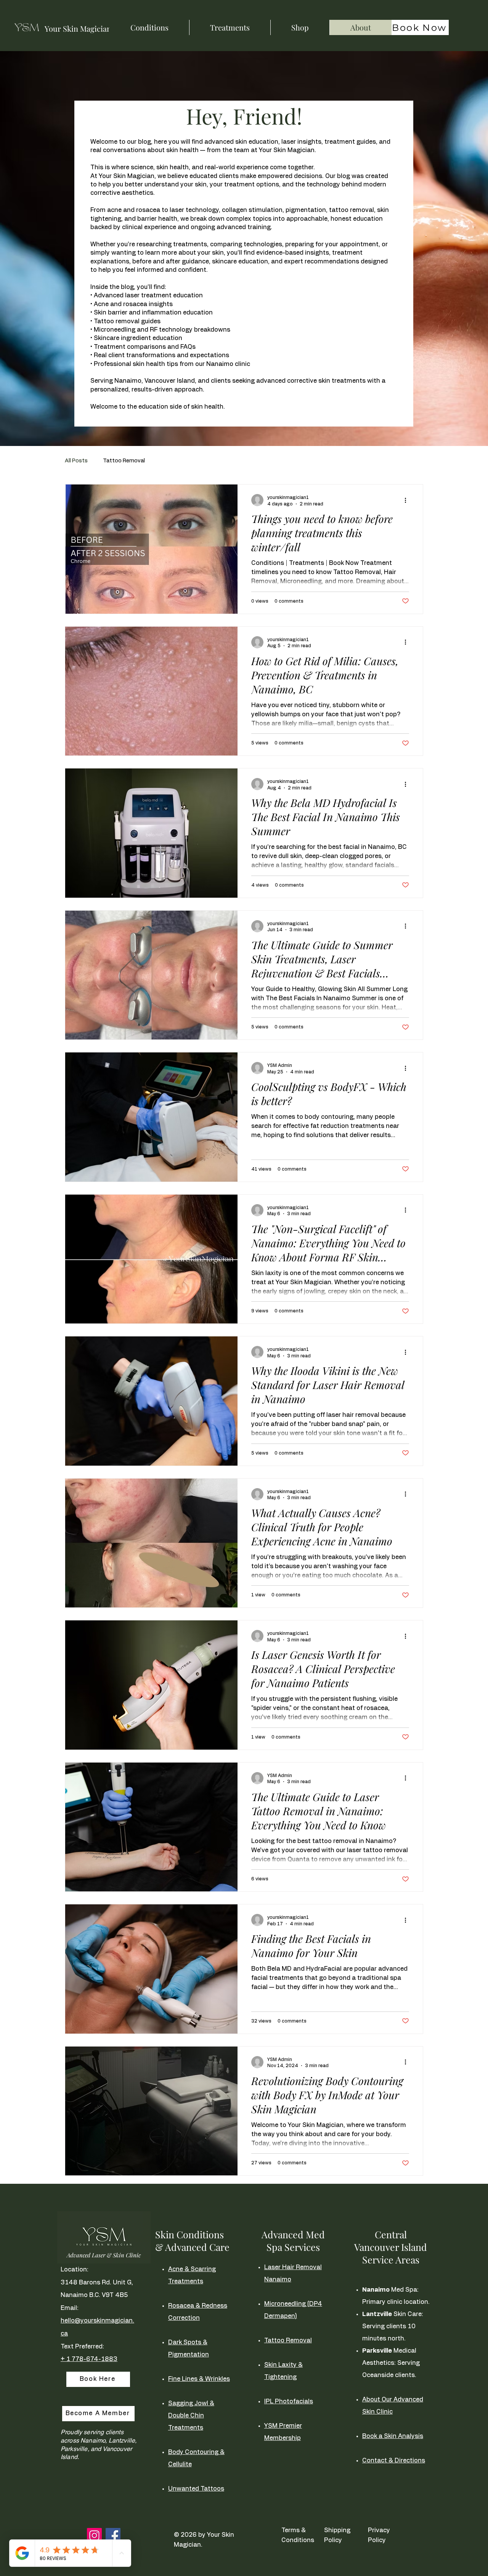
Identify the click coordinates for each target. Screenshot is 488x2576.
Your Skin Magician (78, 28)
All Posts (76, 461)
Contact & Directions (394, 2461)
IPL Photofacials (289, 2401)
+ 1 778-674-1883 (89, 2359)
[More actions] (408, 500)
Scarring (203, 2269)
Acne (176, 2269)
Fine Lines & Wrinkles (199, 2379)
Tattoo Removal (124, 461)
